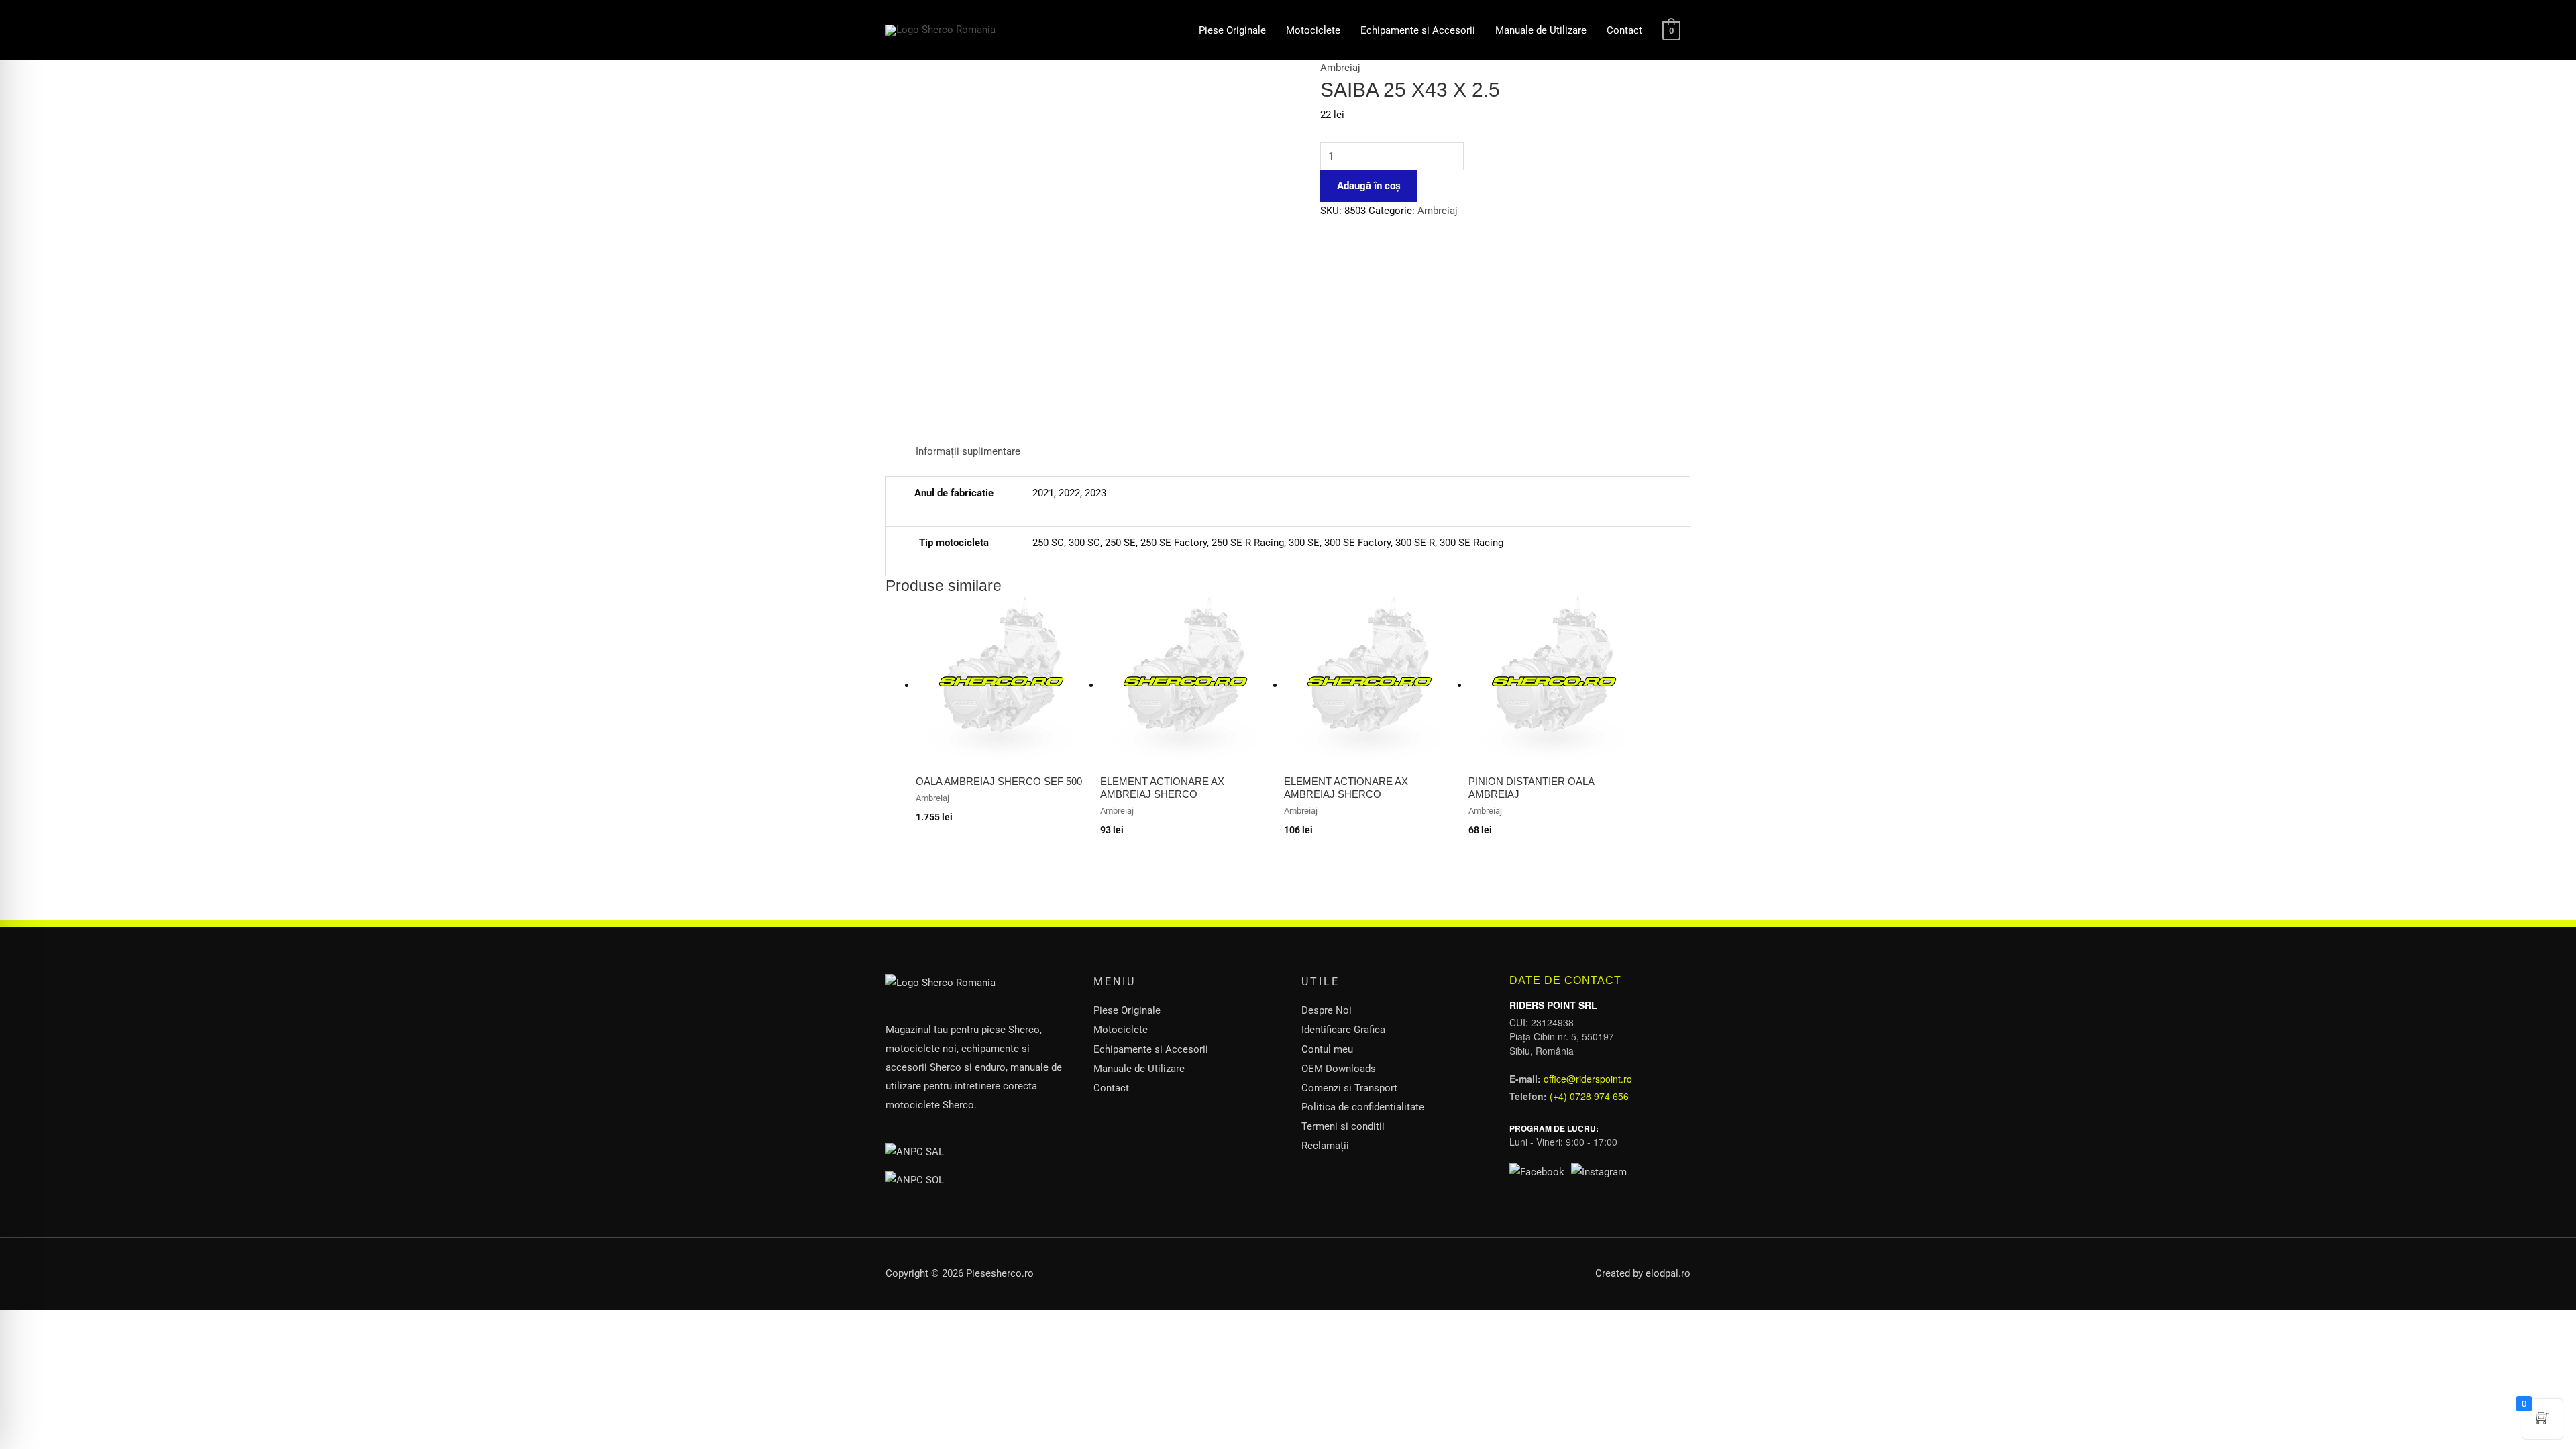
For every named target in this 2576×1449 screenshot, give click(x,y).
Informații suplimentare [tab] (968, 451)
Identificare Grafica (1343, 1030)
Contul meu (1327, 1049)
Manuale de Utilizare (1541, 30)
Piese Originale (1232, 30)
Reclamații (1325, 1146)
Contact (1624, 30)
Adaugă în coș (1369, 186)
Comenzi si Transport (1349, 1088)
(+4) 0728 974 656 (1589, 1096)
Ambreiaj (1340, 68)
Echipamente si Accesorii (1418, 30)
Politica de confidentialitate (1363, 1107)
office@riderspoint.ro (1588, 1079)
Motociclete (1313, 30)
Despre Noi (1327, 1010)
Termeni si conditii (1343, 1126)
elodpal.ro (1668, 1273)
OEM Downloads (1339, 1069)
